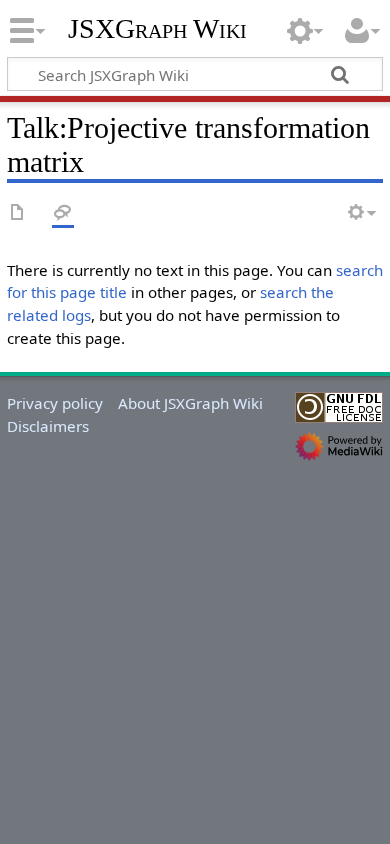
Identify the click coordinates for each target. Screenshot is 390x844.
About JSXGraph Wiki (190, 403)
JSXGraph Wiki (157, 29)
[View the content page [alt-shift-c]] (18, 213)
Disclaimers (48, 426)
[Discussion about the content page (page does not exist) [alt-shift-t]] (63, 213)
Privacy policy (55, 403)
